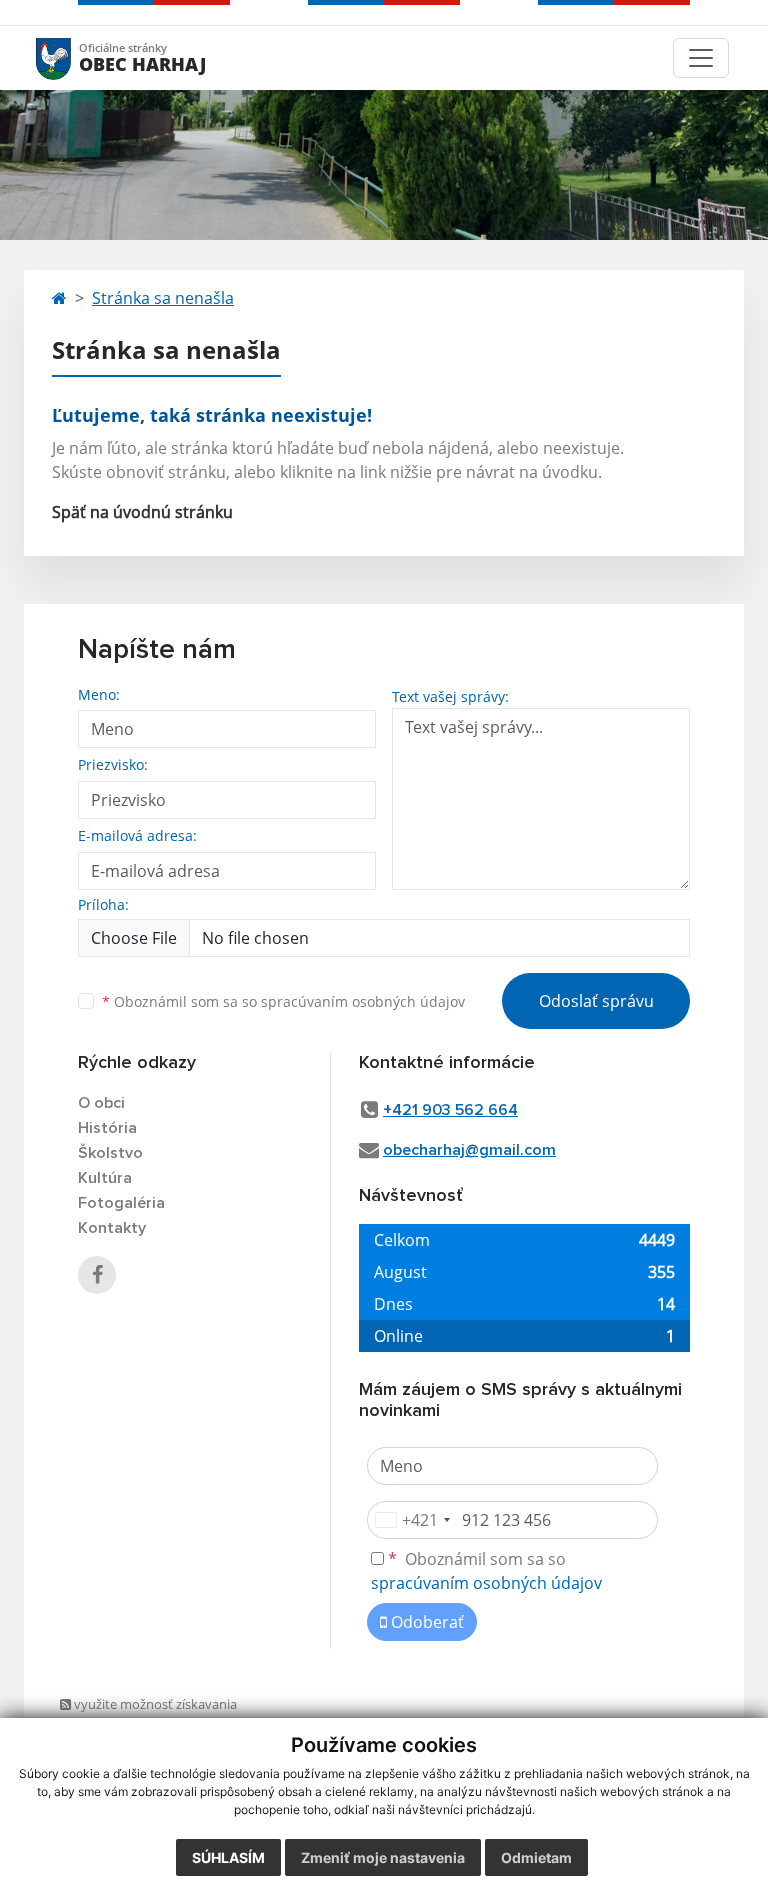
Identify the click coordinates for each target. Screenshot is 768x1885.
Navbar (72, 57)
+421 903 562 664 (450, 1110)
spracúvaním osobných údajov (363, 1001)
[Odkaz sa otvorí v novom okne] (97, 1275)
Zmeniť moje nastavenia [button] (383, 1857)
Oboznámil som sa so (283, 1001)
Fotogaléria (121, 1203)
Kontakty (112, 1228)
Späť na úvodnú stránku (142, 512)
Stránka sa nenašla (163, 298)
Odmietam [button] (536, 1857)
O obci (101, 1103)
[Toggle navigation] (701, 58)
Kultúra (105, 1178)
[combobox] (412, 1520)
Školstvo (110, 1153)
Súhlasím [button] (228, 1857)
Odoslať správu (596, 1001)
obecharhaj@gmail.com (469, 1150)
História (107, 1128)
